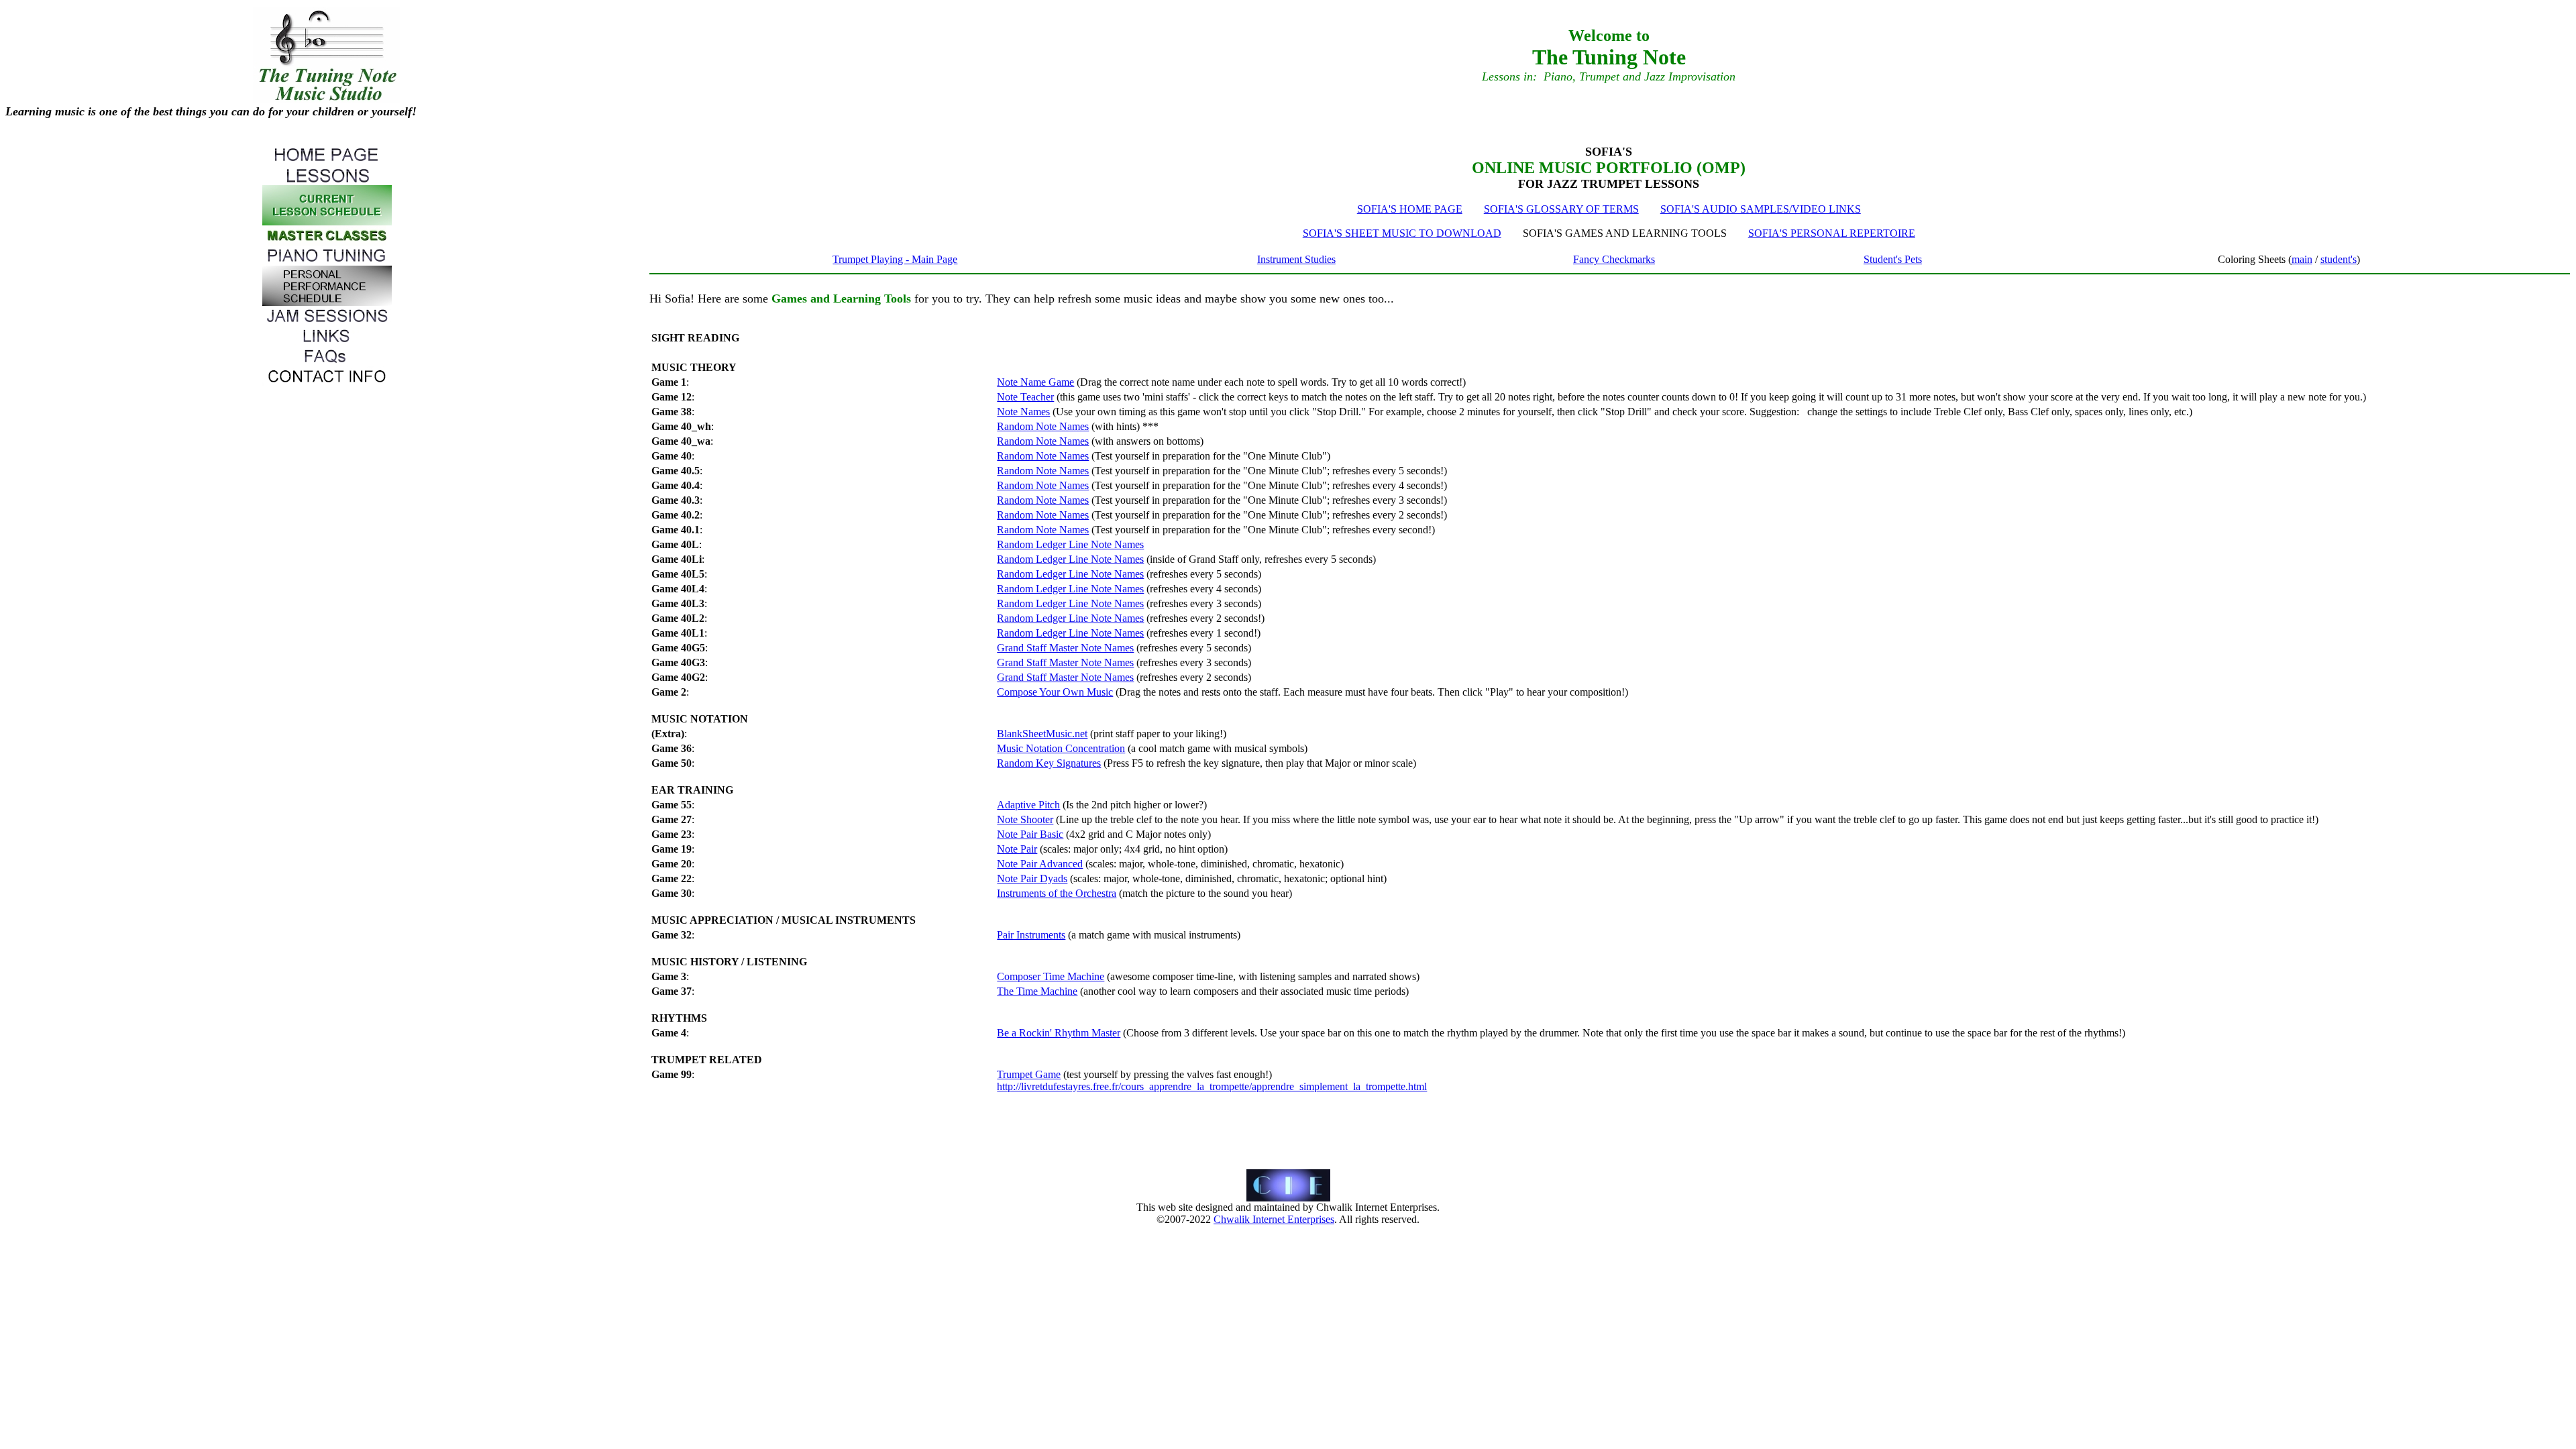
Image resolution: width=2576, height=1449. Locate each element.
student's (2339, 259)
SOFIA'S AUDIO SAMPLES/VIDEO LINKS (1761, 209)
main (2302, 259)
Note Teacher (1025, 397)
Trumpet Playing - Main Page (895, 259)
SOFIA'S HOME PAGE (1410, 209)
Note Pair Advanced (1040, 864)
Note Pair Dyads (1032, 878)
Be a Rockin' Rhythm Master (1059, 1033)
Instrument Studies (1296, 259)
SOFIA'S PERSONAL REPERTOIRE (1832, 233)
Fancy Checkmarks (1614, 259)
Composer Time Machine (1051, 976)
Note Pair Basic (1030, 834)
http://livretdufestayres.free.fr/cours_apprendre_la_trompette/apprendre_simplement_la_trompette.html (1212, 1086)
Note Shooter (1025, 819)
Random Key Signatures (1049, 763)
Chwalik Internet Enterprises (1274, 1219)
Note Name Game (1035, 382)
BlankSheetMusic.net (1042, 734)
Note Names (1023, 412)
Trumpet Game (1029, 1074)
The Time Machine (1037, 991)
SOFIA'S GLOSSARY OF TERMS (1561, 209)
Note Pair (1017, 849)
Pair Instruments (1031, 935)
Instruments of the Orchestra (1057, 893)
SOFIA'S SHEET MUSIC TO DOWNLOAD (1402, 233)
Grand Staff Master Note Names (1065, 648)
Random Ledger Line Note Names (1070, 544)
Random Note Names (1043, 426)
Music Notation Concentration (1061, 748)
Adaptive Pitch (1028, 805)
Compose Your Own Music (1055, 692)
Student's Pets (1893, 259)
